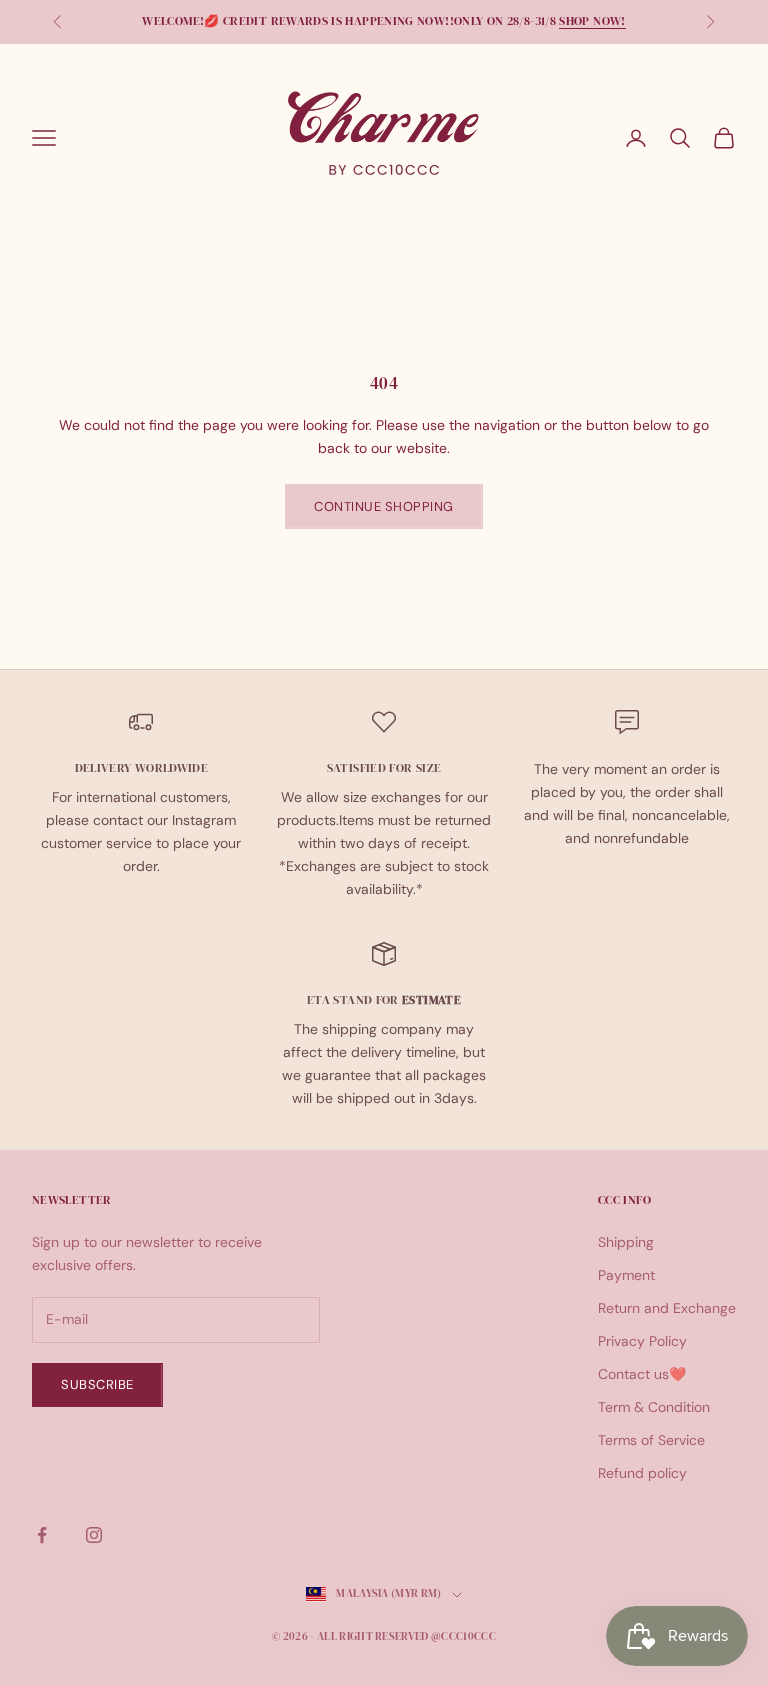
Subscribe (97, 1384)
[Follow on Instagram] (94, 1535)
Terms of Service (651, 1440)
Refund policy (642, 1473)
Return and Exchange (667, 1308)
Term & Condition (654, 1407)
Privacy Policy (642, 1341)
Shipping (626, 1242)
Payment (626, 1275)
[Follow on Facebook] (42, 1535)
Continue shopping (384, 506)
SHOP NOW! (592, 21)
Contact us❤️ (642, 1374)
